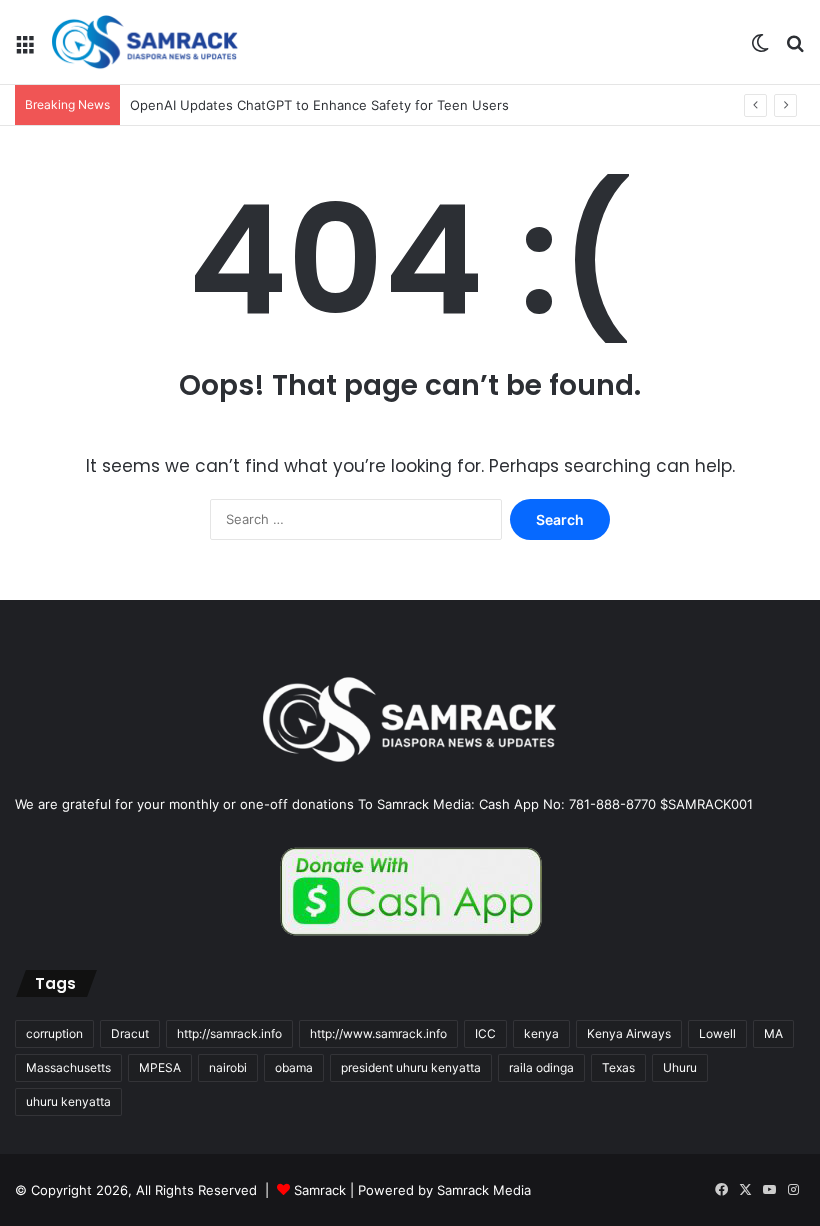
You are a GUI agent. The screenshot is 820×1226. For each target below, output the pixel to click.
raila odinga (541, 1067)
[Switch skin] (760, 49)
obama (294, 1067)
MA (773, 1033)
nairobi (228, 1067)
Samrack (320, 1190)
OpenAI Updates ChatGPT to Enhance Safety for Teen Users (319, 105)
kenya (541, 1033)
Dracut (130, 1033)
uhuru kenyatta (68, 1101)
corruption (54, 1033)
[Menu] (25, 49)
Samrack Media (484, 1190)
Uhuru (680, 1067)
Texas (618, 1067)
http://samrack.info (229, 1033)
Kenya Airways (629, 1033)
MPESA (160, 1067)
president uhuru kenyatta (411, 1067)
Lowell (717, 1033)
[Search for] (795, 49)
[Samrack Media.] (145, 42)
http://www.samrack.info (378, 1033)
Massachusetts (68, 1067)
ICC (485, 1033)
